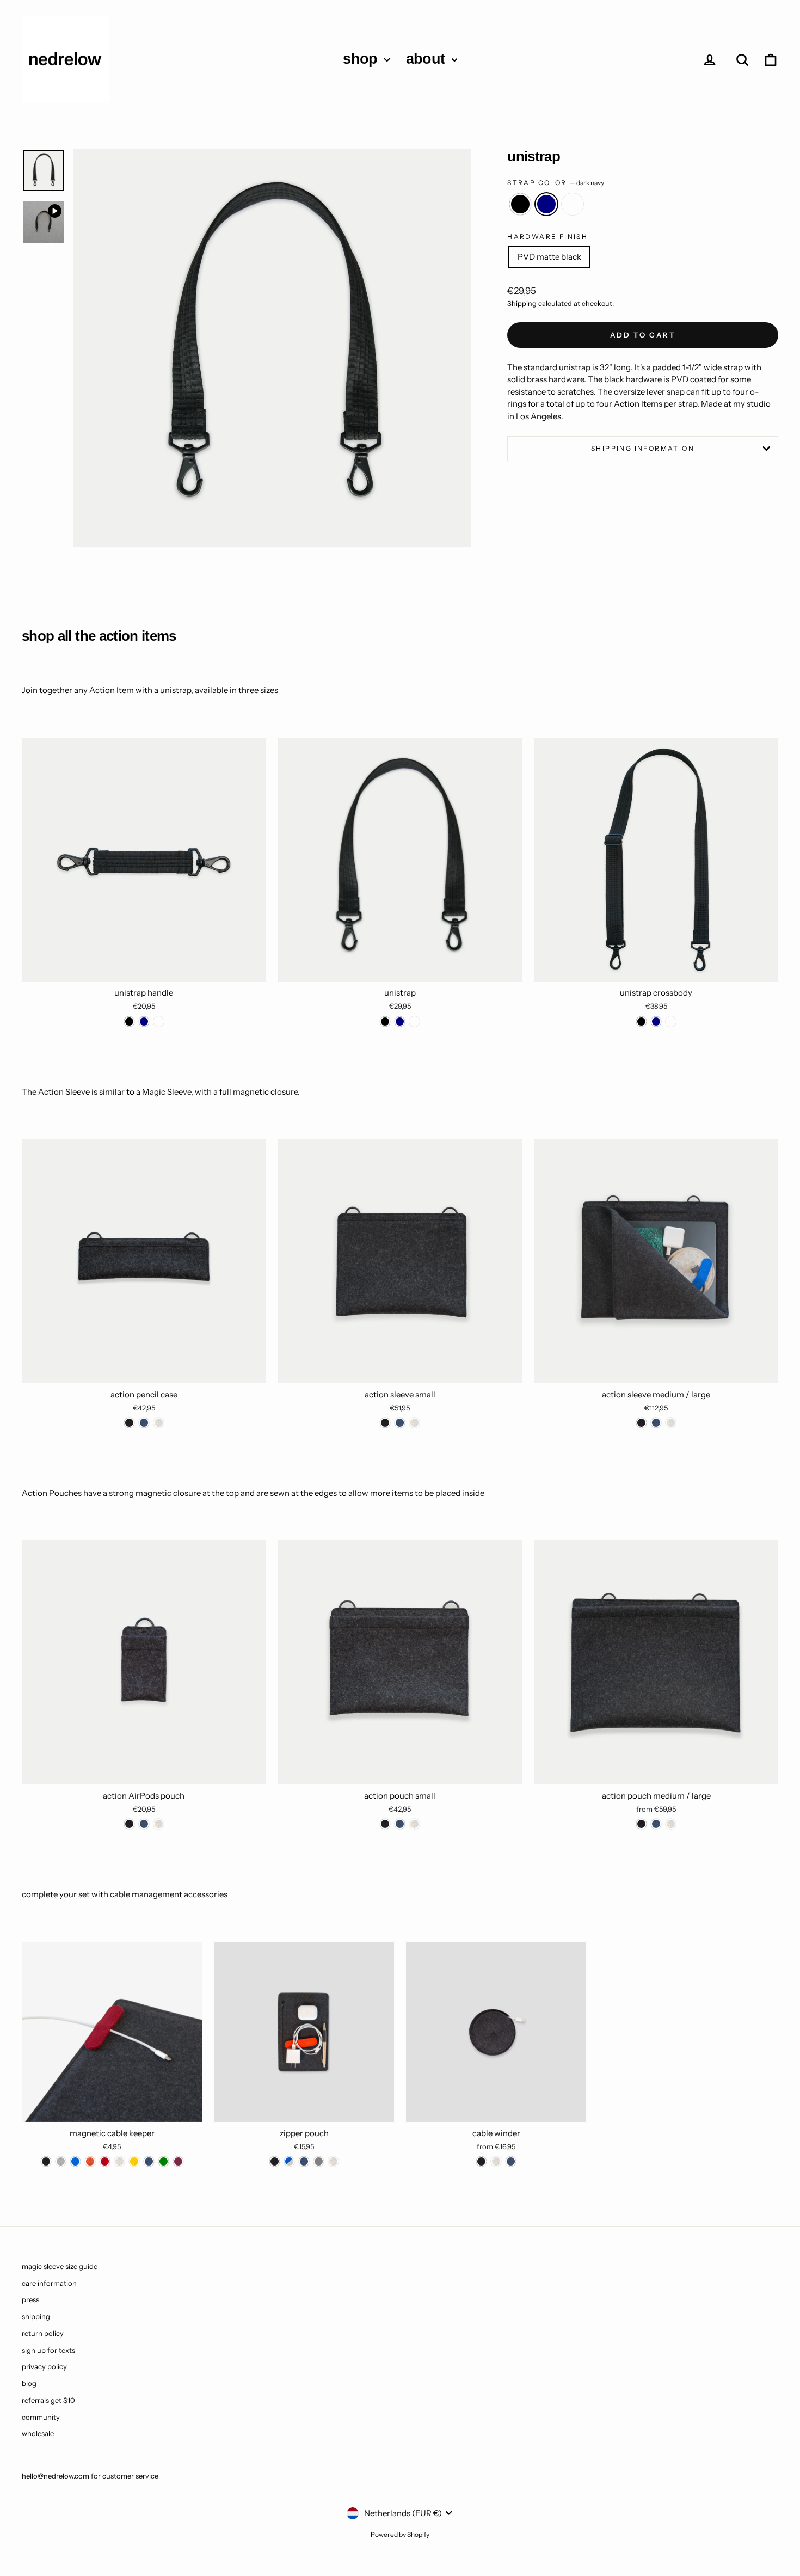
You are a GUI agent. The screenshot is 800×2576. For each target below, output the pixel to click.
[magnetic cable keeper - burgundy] (178, 2161)
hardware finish (547, 237)
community (41, 2417)
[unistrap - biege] (414, 1022)
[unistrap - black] (385, 1022)
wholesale (38, 2433)
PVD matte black (549, 257)
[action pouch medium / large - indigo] (656, 1824)
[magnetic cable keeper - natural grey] (61, 2161)
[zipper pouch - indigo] (304, 2161)
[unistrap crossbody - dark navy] (656, 1022)
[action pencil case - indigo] (144, 1423)
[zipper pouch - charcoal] (275, 2161)
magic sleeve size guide (60, 2266)
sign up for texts (48, 2350)
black (520, 204)
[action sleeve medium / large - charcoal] (641, 1423)
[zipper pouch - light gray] (319, 2161)
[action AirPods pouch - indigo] (144, 1824)
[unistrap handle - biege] (159, 1022)
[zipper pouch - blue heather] (289, 2161)
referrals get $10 (48, 2400)
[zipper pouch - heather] (333, 2161)
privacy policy (44, 2366)
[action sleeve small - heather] (414, 1423)
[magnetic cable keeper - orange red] (90, 2161)
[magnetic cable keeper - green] (164, 2161)
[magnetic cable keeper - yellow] (134, 2161)
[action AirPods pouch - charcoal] (129, 1824)
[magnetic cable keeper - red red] (105, 2161)
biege (573, 204)
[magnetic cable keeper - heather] (119, 2161)
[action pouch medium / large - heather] (671, 1824)
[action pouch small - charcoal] (385, 1824)
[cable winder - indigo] (511, 2161)
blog (29, 2383)
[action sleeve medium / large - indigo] (656, 1423)
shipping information (643, 448)
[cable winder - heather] (496, 2161)
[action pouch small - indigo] (400, 1824)
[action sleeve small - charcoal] (385, 1423)
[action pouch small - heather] (414, 1824)
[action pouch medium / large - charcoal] (641, 1824)
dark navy (546, 204)
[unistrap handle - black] (129, 1022)
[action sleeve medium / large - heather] (671, 1423)
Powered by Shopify (400, 2534)
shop (362, 59)
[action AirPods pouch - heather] (159, 1824)
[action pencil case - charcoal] (129, 1423)
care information (49, 2283)
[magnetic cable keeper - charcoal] (46, 2161)
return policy (43, 2333)
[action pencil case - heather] (159, 1423)
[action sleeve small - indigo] (400, 1423)
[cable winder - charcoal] (481, 2161)
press (30, 2299)
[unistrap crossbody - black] (641, 1022)
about (427, 59)
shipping (36, 2316)
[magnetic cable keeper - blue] (75, 2161)
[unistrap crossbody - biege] (671, 1022)
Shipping (522, 303)
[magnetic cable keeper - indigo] (149, 2161)
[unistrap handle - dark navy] (144, 1022)
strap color (556, 183)
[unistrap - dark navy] (400, 1022)
